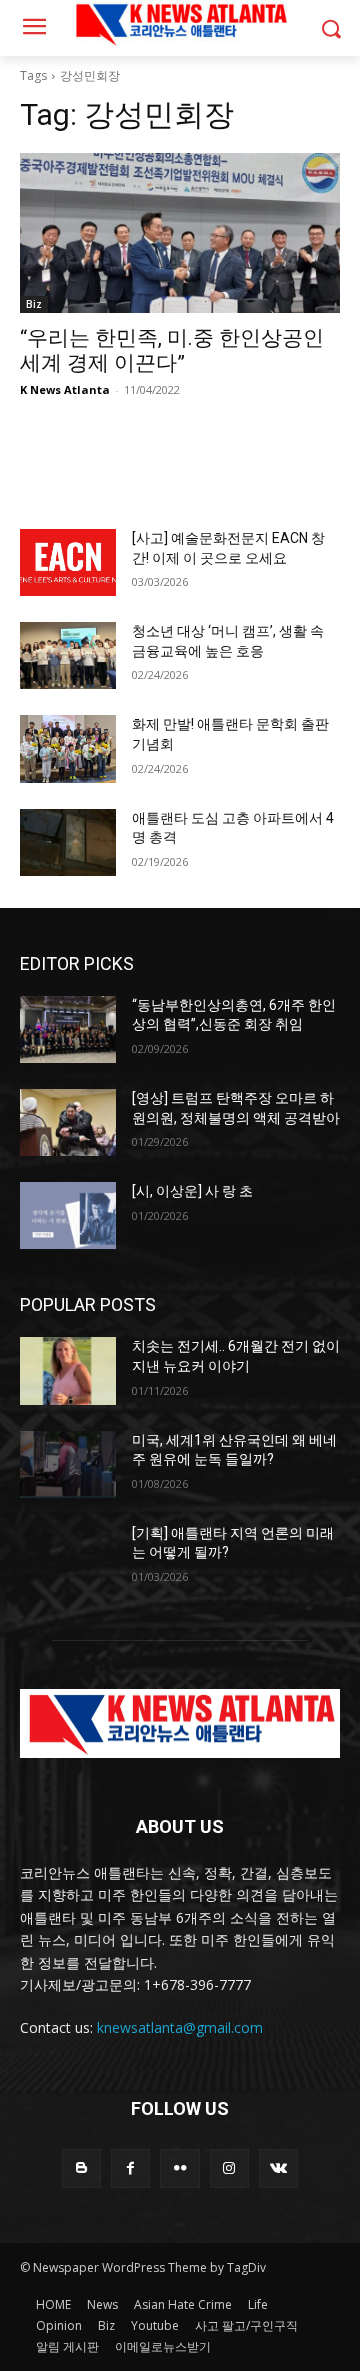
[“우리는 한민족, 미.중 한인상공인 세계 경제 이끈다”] (180, 233)
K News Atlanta (65, 389)
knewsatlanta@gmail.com (180, 2027)
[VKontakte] (278, 2168)
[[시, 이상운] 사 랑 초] (68, 1215)
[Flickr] (179, 2168)
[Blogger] (81, 2168)
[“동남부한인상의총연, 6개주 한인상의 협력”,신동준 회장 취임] (68, 1029)
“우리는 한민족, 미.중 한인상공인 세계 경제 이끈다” (172, 350)
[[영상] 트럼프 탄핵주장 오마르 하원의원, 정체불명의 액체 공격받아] (68, 1122)
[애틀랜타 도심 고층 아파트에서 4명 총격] (68, 842)
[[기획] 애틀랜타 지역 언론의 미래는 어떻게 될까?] (68, 1557)
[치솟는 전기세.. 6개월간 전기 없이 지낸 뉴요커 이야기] (68, 1370)
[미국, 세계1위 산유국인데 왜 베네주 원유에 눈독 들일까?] (68, 1464)
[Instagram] (229, 2168)
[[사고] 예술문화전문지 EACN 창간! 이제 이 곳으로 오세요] (68, 562)
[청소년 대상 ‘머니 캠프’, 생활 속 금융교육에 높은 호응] (68, 655)
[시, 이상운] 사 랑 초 (192, 1191)
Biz (34, 304)
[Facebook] (130, 2168)
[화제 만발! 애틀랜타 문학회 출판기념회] (68, 748)
